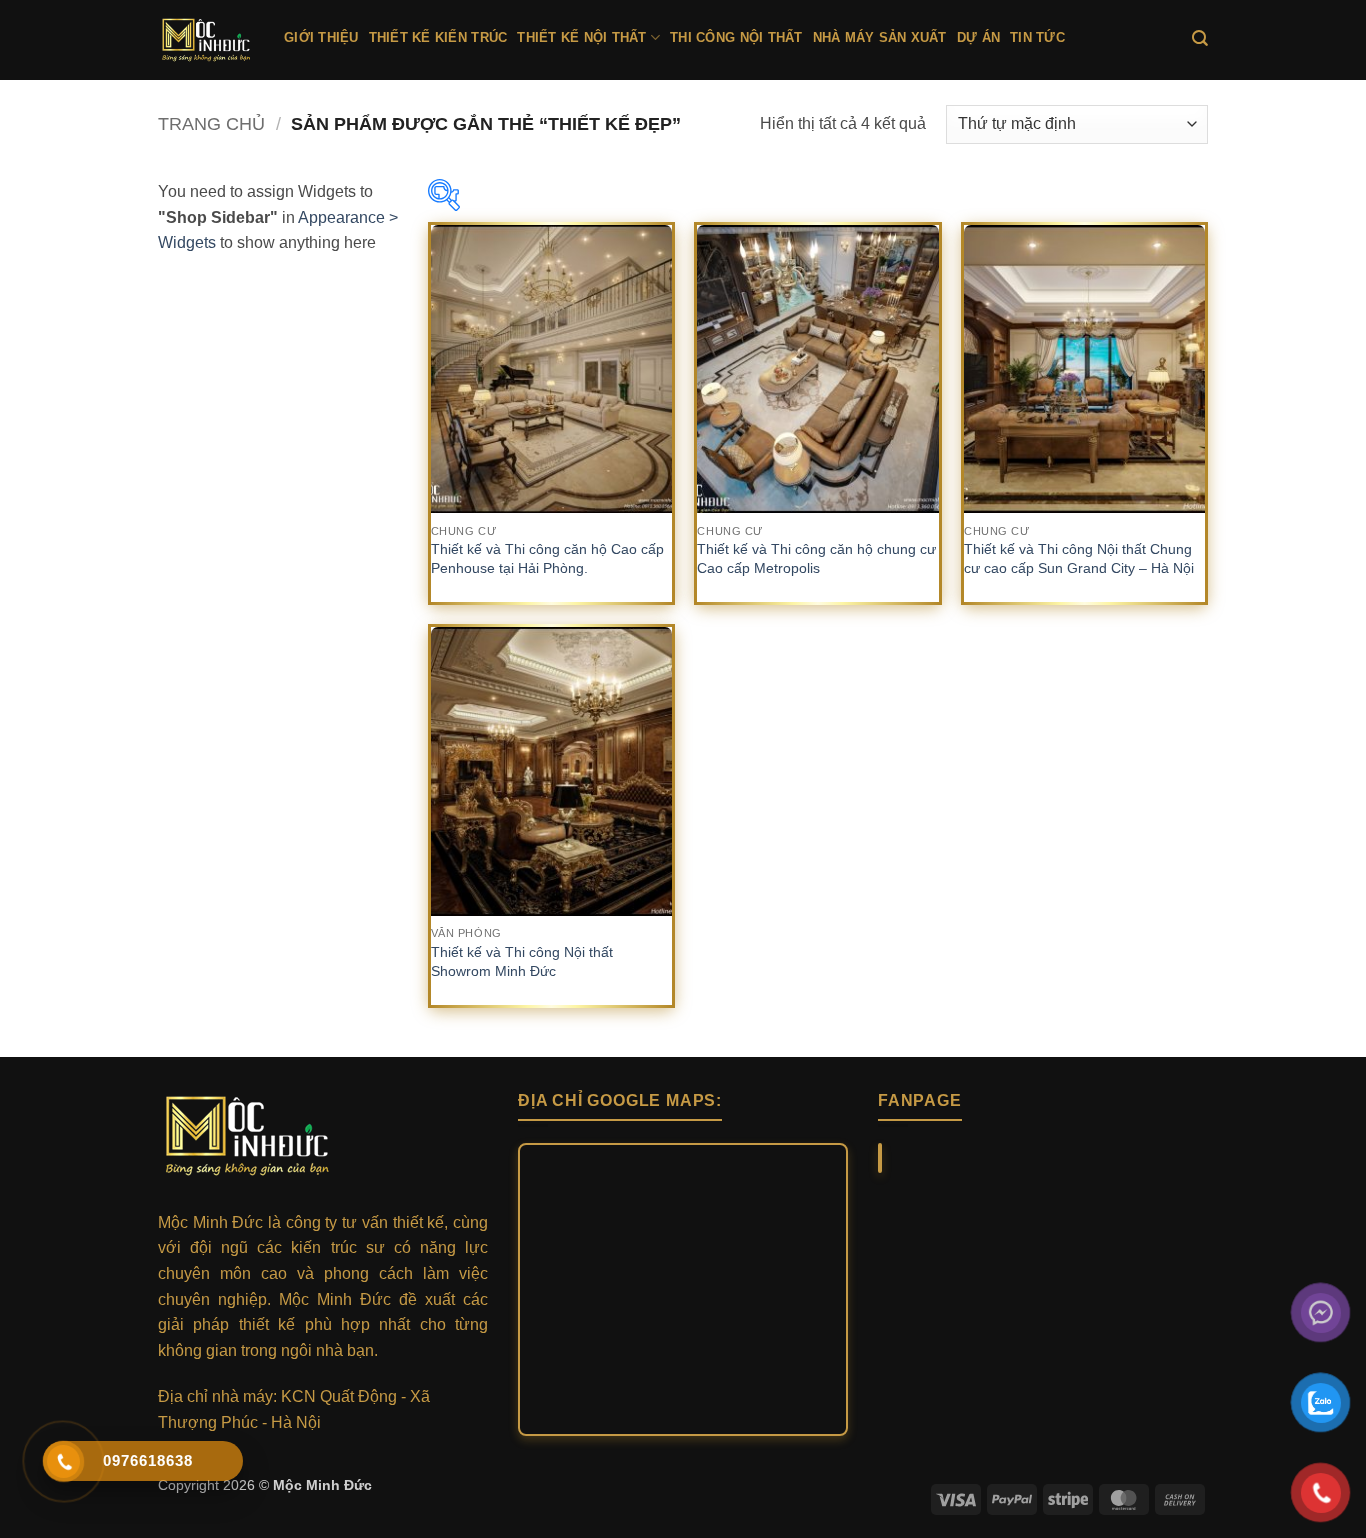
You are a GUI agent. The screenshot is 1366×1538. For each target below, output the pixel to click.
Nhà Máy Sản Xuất (880, 37)
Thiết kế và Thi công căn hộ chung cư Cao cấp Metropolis (816, 558)
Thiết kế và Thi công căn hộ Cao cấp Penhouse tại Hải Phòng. (547, 558)
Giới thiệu (321, 37)
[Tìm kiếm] (1200, 38)
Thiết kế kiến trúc (438, 37)
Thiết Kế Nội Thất (581, 37)
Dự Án (978, 37)
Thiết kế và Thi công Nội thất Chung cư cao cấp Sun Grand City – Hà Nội (1079, 558)
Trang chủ (211, 123)
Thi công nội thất (736, 37)
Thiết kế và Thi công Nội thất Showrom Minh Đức (522, 961)
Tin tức (1037, 37)
